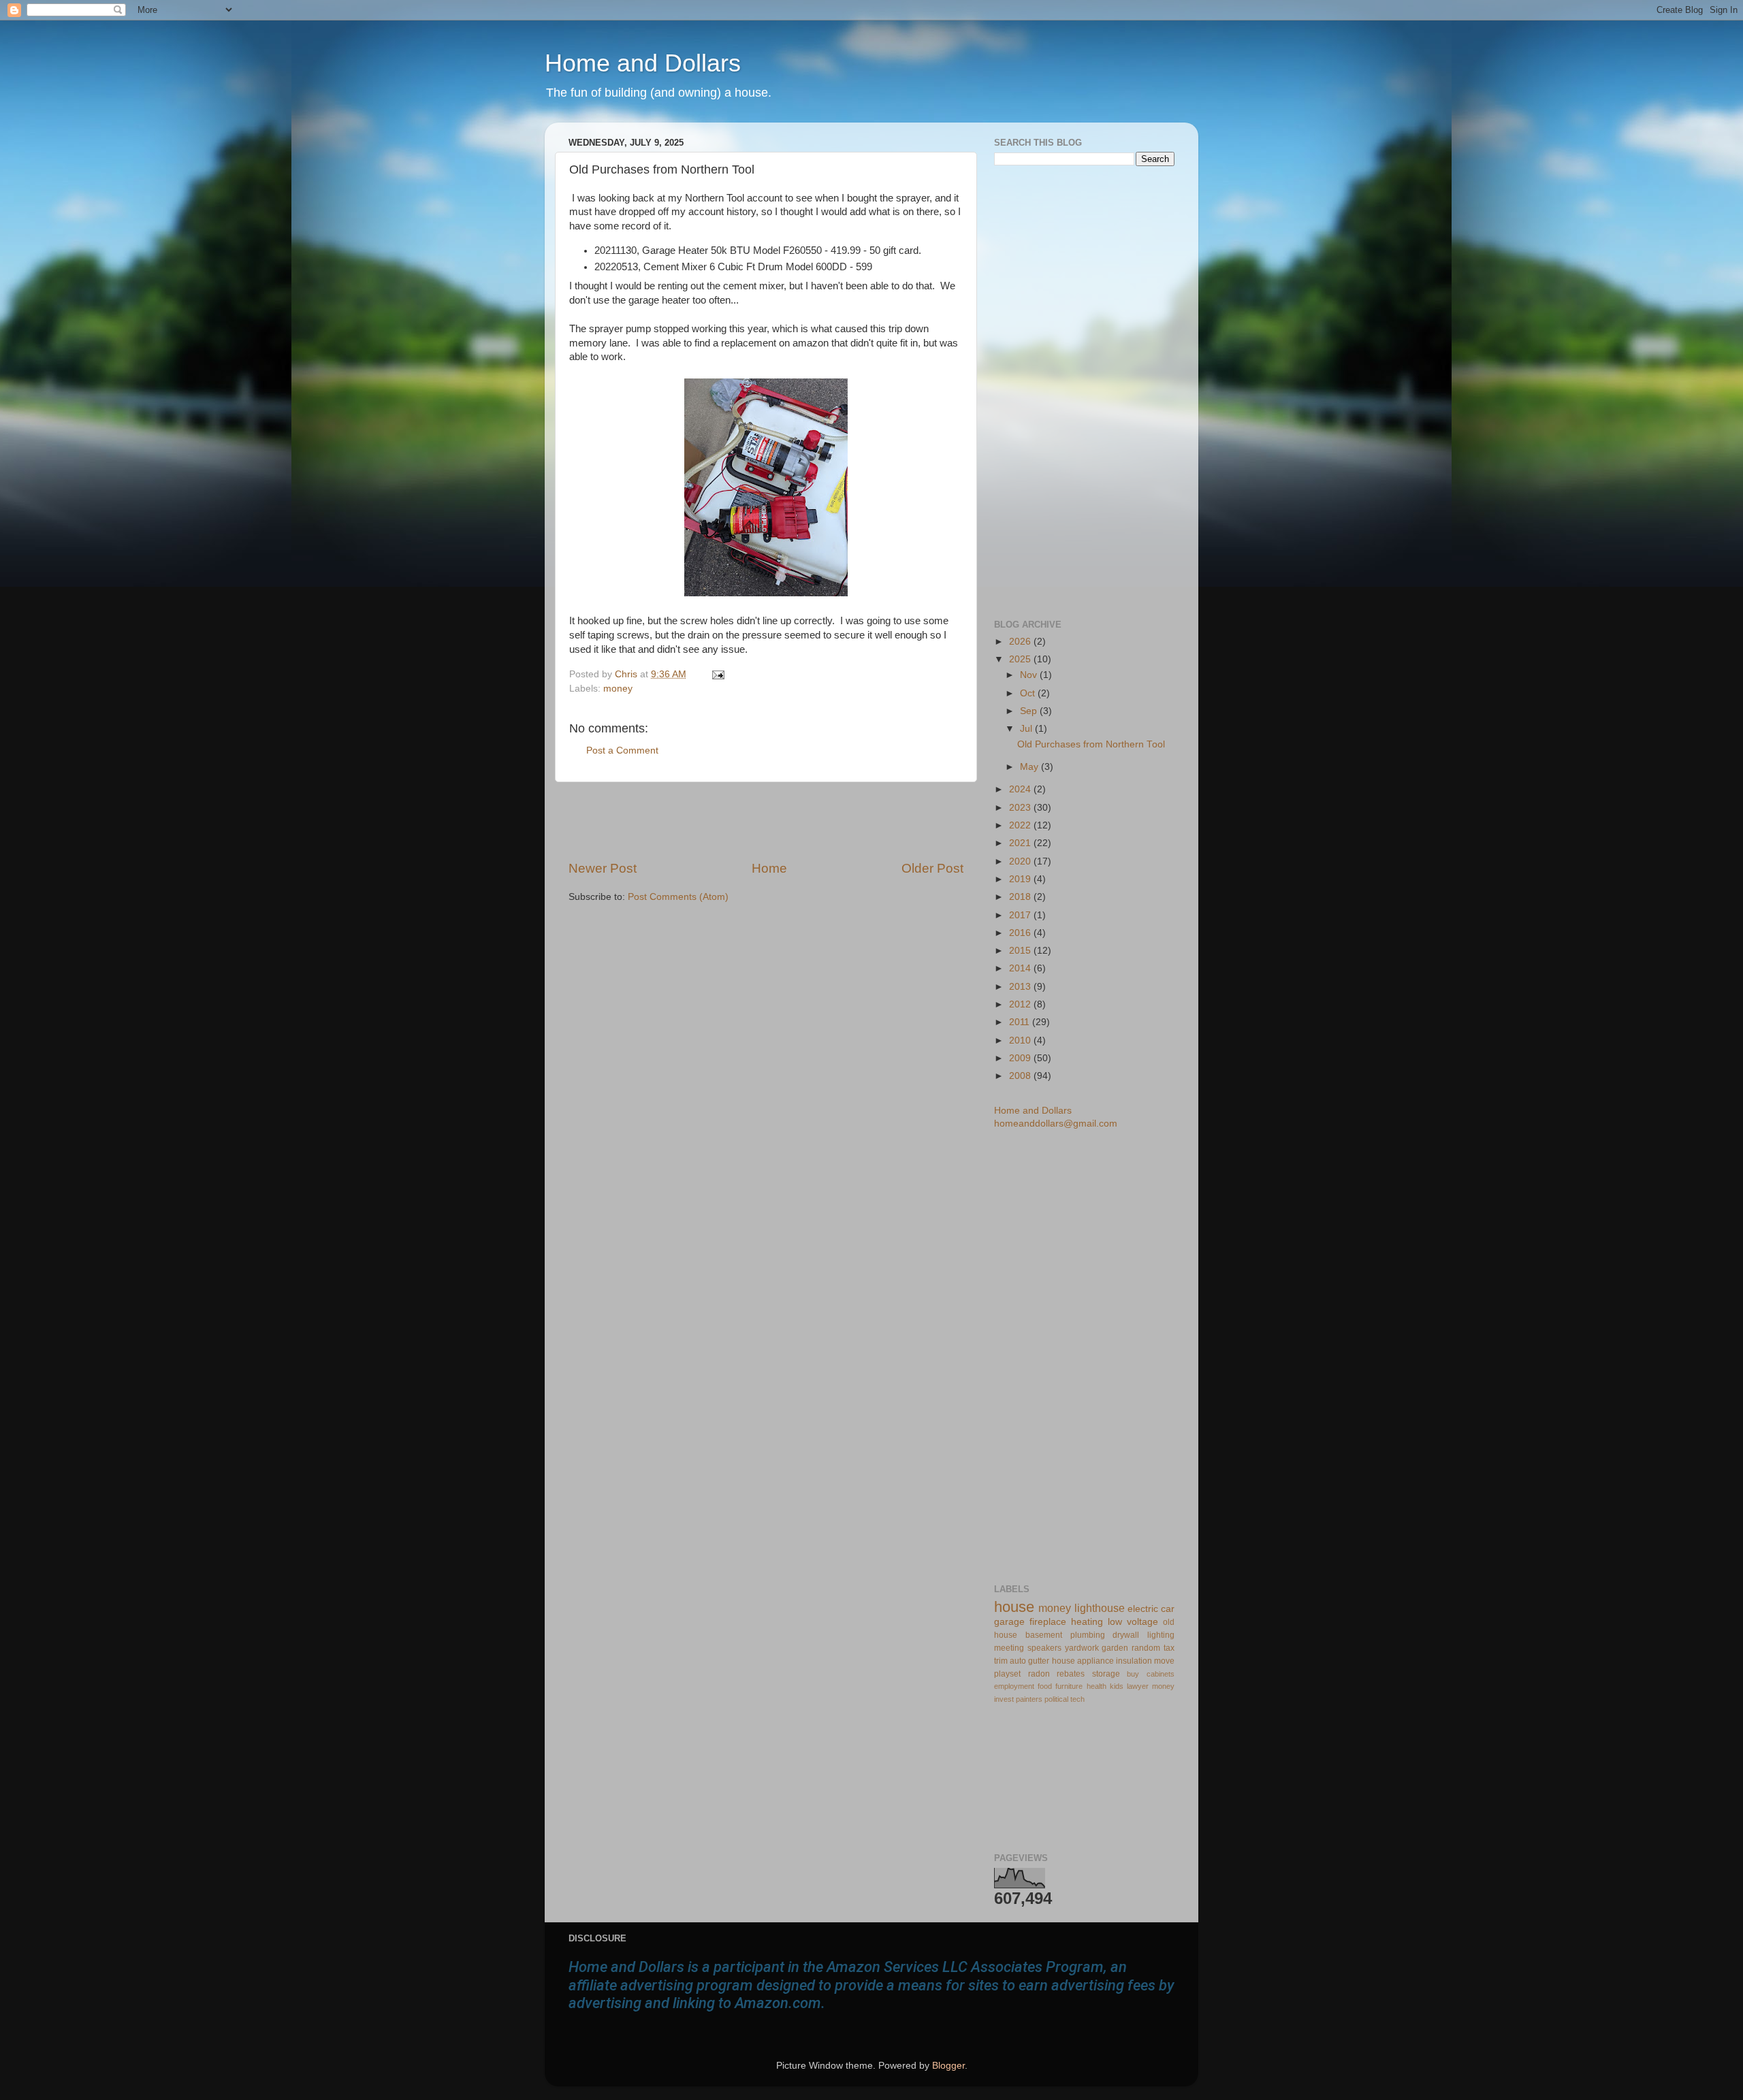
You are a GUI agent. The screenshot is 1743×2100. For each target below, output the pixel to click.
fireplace (1048, 1622)
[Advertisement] (766, 821)
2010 (1021, 1040)
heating (1087, 1622)
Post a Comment (622, 750)
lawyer (1138, 1686)
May (1030, 767)
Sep (1030, 711)
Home (769, 868)
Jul (1027, 729)
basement (1044, 1635)
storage (1106, 1674)
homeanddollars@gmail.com (1056, 1124)
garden (1115, 1648)
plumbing (1088, 1635)
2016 (1021, 933)
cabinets (1161, 1674)
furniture (1069, 1686)
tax (1169, 1648)
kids (1117, 1686)
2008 (1021, 1076)
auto (1018, 1661)
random (1146, 1648)
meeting (1009, 1648)
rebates (1071, 1674)
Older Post (932, 868)
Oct (1029, 693)
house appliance (1083, 1661)
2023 (1021, 808)
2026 (1021, 642)
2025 (1021, 659)
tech (1077, 1699)
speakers (1044, 1648)
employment (1014, 1686)
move (1164, 1661)
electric (1143, 1609)
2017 (1021, 915)
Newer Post (603, 868)
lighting (1161, 1635)
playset (1007, 1674)
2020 (1021, 861)
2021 (1021, 843)
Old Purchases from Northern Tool (1091, 744)
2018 (1021, 897)
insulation (1134, 1661)
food (1045, 1686)
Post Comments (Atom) (678, 897)
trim (1001, 1661)
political (1056, 1699)
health (1097, 1686)
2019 (1021, 879)
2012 (1021, 1004)
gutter (1039, 1661)
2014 (1021, 968)
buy (1133, 1674)
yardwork (1082, 1648)
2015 (1021, 951)
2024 (1021, 789)
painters (1029, 1699)
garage (1009, 1622)
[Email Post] (716, 674)
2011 (1021, 1022)
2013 (1021, 987)
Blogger (948, 2066)
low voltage (1133, 1622)
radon (1039, 1674)
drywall (1126, 1635)
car (1168, 1609)
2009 (1021, 1058)
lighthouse (1100, 1608)
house (1014, 1607)
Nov (1030, 675)
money (618, 689)
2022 (1021, 825)
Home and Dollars (643, 63)
